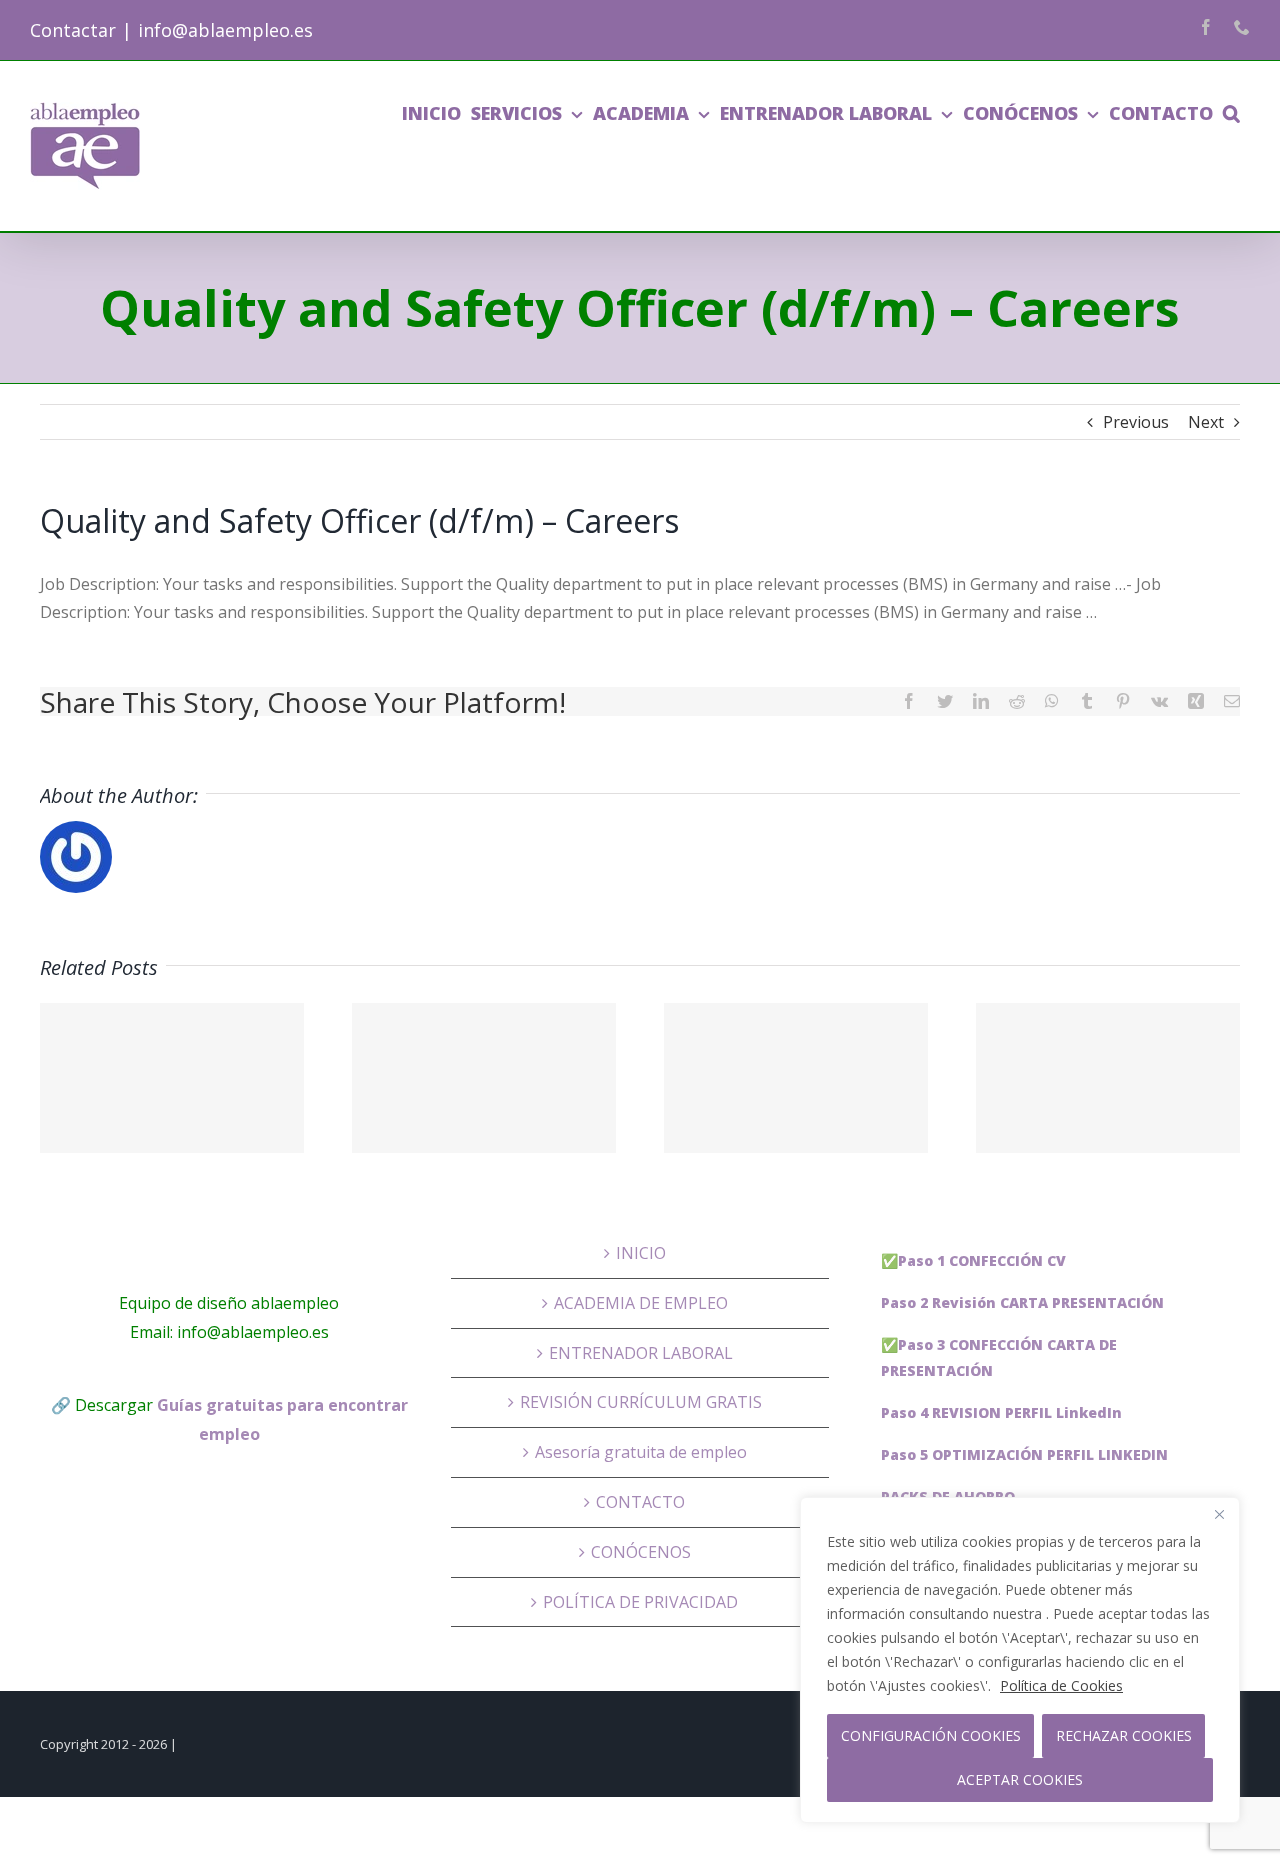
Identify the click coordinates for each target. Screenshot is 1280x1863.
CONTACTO (640, 1502)
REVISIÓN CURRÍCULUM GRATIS (641, 1402)
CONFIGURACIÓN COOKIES (931, 1735)
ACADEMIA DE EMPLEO (641, 1303)
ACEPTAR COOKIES (1020, 1779)
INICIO (641, 1253)
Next (1206, 422)
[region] (1020, 1660)
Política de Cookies (1061, 1685)
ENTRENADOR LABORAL (641, 1353)
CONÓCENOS (641, 1552)
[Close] (1219, 1514)
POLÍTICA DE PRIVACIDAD (640, 1602)
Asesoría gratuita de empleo (641, 1452)
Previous (1136, 422)
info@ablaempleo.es (225, 30)
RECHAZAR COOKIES (1124, 1735)
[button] (1231, 113)
